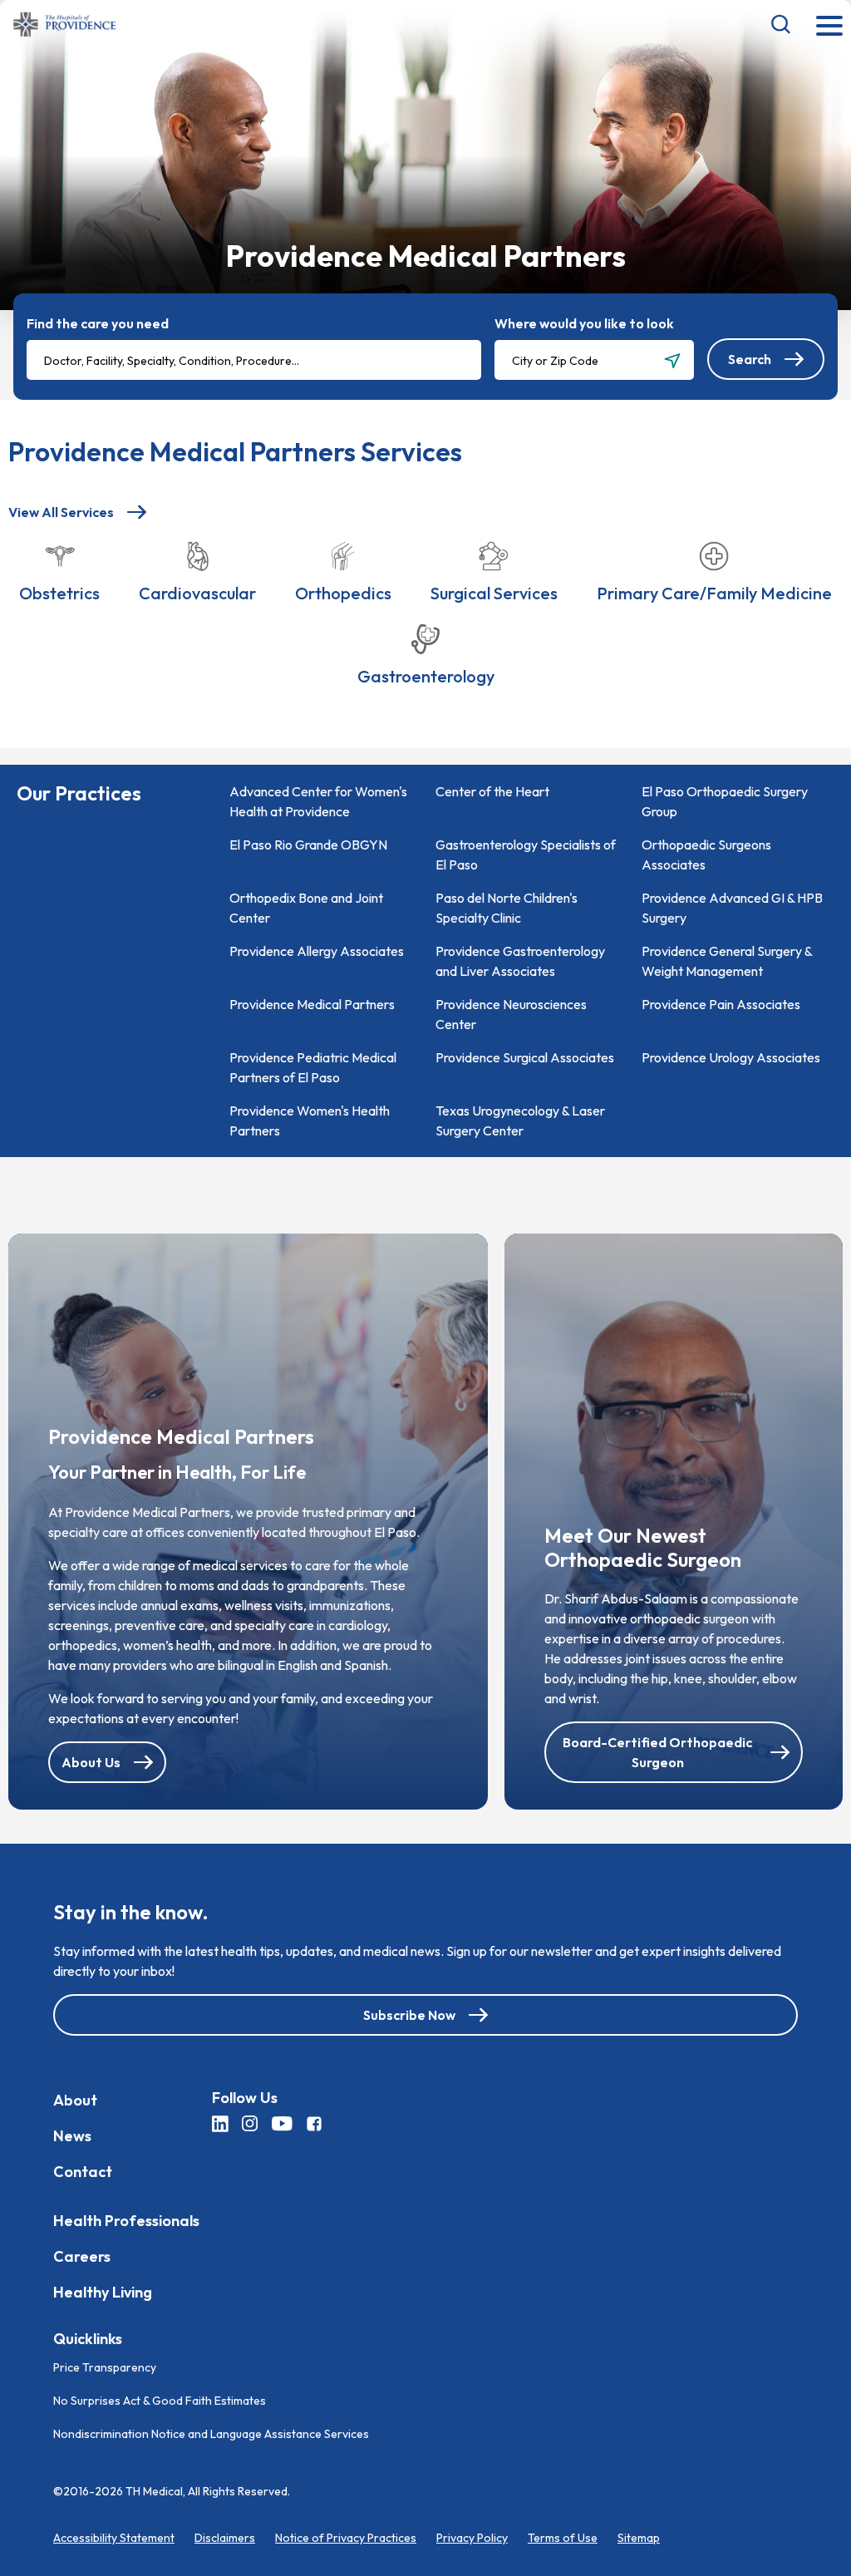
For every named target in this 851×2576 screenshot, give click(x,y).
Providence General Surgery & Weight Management (727, 961)
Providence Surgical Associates (525, 1057)
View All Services (61, 512)
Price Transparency (105, 2367)
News (72, 2136)
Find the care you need (98, 323)
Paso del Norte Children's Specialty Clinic (507, 908)
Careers (82, 2256)
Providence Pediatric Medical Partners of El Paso (313, 1067)
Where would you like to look (584, 323)
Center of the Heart (492, 791)
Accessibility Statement (114, 2538)
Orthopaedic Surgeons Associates (706, 855)
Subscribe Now (409, 2015)
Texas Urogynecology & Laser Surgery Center (520, 1121)
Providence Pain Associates (721, 1004)
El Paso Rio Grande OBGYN (308, 845)
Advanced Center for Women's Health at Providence (318, 801)
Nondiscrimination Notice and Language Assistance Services (211, 2434)
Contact (83, 2172)
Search (750, 359)
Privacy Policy (472, 2538)
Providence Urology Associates (731, 1057)
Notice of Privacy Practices (346, 2538)
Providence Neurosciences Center (511, 1014)
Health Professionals (126, 2221)
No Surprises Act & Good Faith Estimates (160, 2401)
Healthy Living (103, 2292)
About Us (91, 1762)
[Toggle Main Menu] (829, 27)
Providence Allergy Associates (317, 951)
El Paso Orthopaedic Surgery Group (725, 801)
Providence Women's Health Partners (310, 1121)
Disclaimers (225, 2538)
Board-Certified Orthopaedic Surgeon (657, 1752)
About (75, 2100)
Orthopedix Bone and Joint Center (306, 908)
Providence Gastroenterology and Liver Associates (520, 961)
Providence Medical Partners (312, 1004)
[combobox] (254, 360)
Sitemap (639, 2538)
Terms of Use (563, 2538)
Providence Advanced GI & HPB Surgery (732, 908)
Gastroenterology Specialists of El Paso (526, 855)
